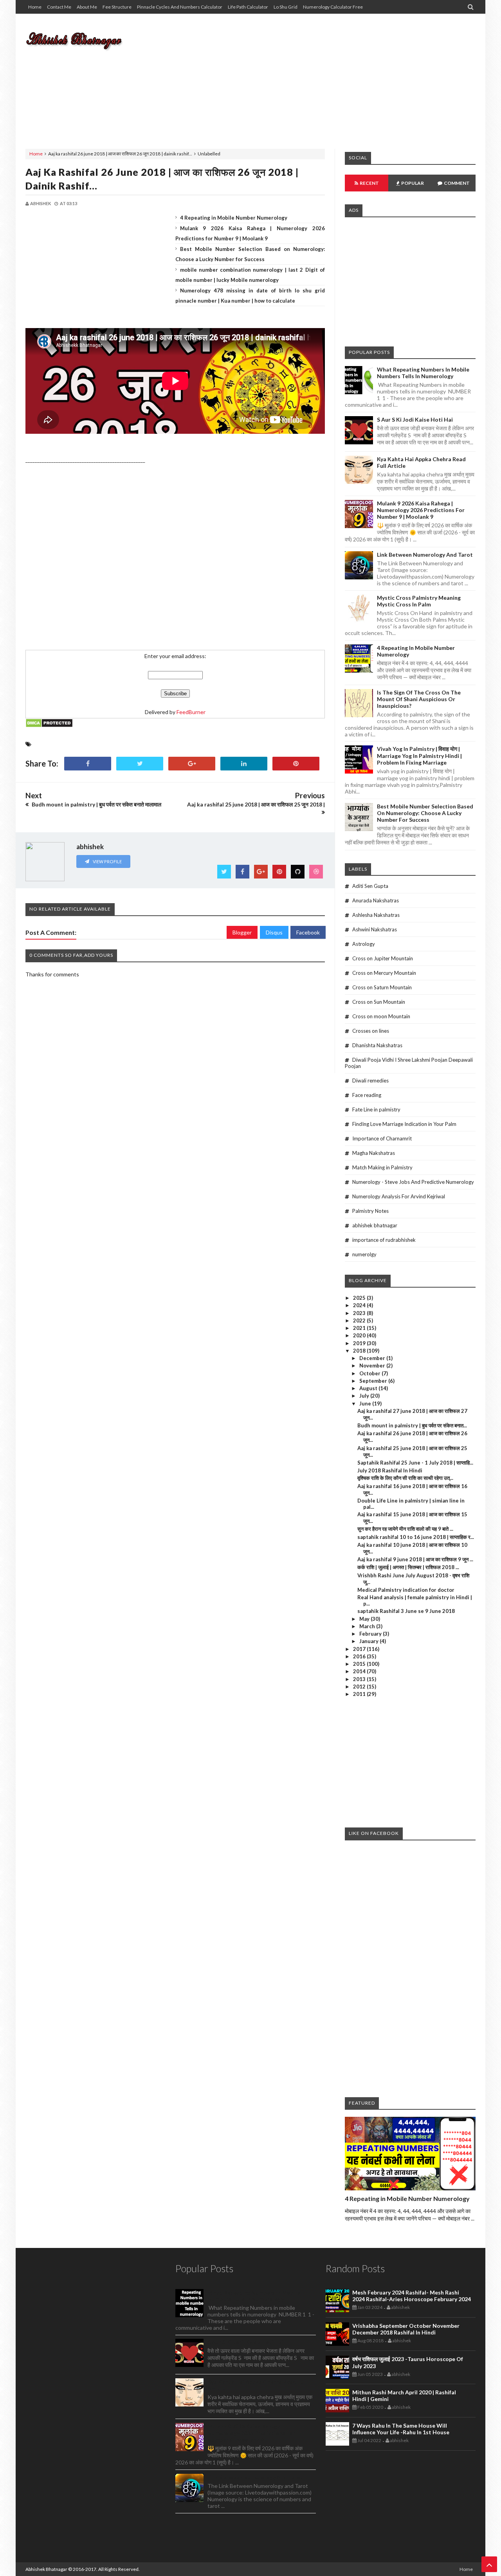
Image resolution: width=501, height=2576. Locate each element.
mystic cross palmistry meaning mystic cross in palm (419, 601)
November (373, 1366)
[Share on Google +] (192, 764)
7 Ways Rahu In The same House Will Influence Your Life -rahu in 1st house (401, 2429)
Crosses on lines (371, 1031)
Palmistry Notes (370, 1211)
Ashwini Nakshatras (375, 929)
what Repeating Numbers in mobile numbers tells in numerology (423, 373)
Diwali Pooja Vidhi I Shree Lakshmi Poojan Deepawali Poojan (409, 1063)
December (373, 1358)
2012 (360, 1687)
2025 (360, 1298)
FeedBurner (191, 712)
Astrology (364, 944)
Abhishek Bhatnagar (46, 2569)
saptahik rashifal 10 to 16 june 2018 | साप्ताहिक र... (416, 1537)
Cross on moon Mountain (381, 1016)
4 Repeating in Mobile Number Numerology (234, 218)
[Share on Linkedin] (244, 764)
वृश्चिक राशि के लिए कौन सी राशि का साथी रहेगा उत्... (405, 1478)
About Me (87, 7)
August (369, 1388)
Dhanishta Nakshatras (377, 1045)
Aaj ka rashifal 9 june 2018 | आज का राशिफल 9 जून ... (415, 1559)
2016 (360, 1656)
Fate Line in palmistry (376, 1109)
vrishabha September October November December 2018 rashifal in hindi (406, 2329)
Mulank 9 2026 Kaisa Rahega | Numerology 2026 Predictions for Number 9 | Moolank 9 (421, 510)
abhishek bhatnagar (375, 1225)
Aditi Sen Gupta (370, 886)
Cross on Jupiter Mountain (383, 958)
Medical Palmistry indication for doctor (406, 1590)
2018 (360, 1351)
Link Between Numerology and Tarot (425, 555)
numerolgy (364, 1254)
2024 (360, 1305)
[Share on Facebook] (88, 764)
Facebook (308, 932)
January (369, 1641)
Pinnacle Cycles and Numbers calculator (180, 7)
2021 (360, 1328)
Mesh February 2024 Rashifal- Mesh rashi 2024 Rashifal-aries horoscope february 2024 (412, 2296)
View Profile (107, 861)
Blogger (242, 932)
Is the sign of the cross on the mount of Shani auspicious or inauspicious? (419, 699)
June (366, 1403)
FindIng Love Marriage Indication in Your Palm (404, 1124)
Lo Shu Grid (286, 7)
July (365, 1396)
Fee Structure (117, 7)
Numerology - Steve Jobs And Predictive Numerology (413, 1182)
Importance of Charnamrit (382, 1138)
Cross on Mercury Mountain (384, 973)
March (368, 1626)
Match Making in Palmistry (382, 1167)
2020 (360, 1335)
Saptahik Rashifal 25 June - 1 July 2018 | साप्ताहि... (415, 1463)
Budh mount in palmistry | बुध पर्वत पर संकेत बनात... (412, 1425)
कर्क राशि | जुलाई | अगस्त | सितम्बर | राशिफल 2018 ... (408, 1567)
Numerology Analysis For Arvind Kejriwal (399, 1196)
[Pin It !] (296, 764)
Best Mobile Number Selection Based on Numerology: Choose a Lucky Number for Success (425, 813)
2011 (360, 1694)
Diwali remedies (370, 1081)
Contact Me (59, 7)
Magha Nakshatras (374, 1153)
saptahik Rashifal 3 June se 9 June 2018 (406, 1611)
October (370, 1373)
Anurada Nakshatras (376, 900)
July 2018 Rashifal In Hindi (390, 1470)
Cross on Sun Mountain (379, 1002)
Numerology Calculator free (333, 7)
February (371, 1634)
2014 (360, 1671)
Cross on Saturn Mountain (382, 987)
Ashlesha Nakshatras (376, 915)
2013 (360, 1679)
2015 (360, 1664)
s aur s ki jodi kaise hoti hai (415, 419)
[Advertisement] (333, 76)
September (374, 1381)
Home (35, 7)
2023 (360, 1313)
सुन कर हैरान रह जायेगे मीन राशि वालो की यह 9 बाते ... (405, 1529)
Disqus (274, 932)
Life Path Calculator (248, 7)
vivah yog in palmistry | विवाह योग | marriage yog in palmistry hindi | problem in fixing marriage (419, 756)
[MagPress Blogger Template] (84, 39)
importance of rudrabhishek (384, 1240)
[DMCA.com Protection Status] (49, 726)
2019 (360, 1343)
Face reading (367, 1095)
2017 (360, 1649)
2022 (360, 1320)
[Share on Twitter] (140, 764)
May (365, 1619)
